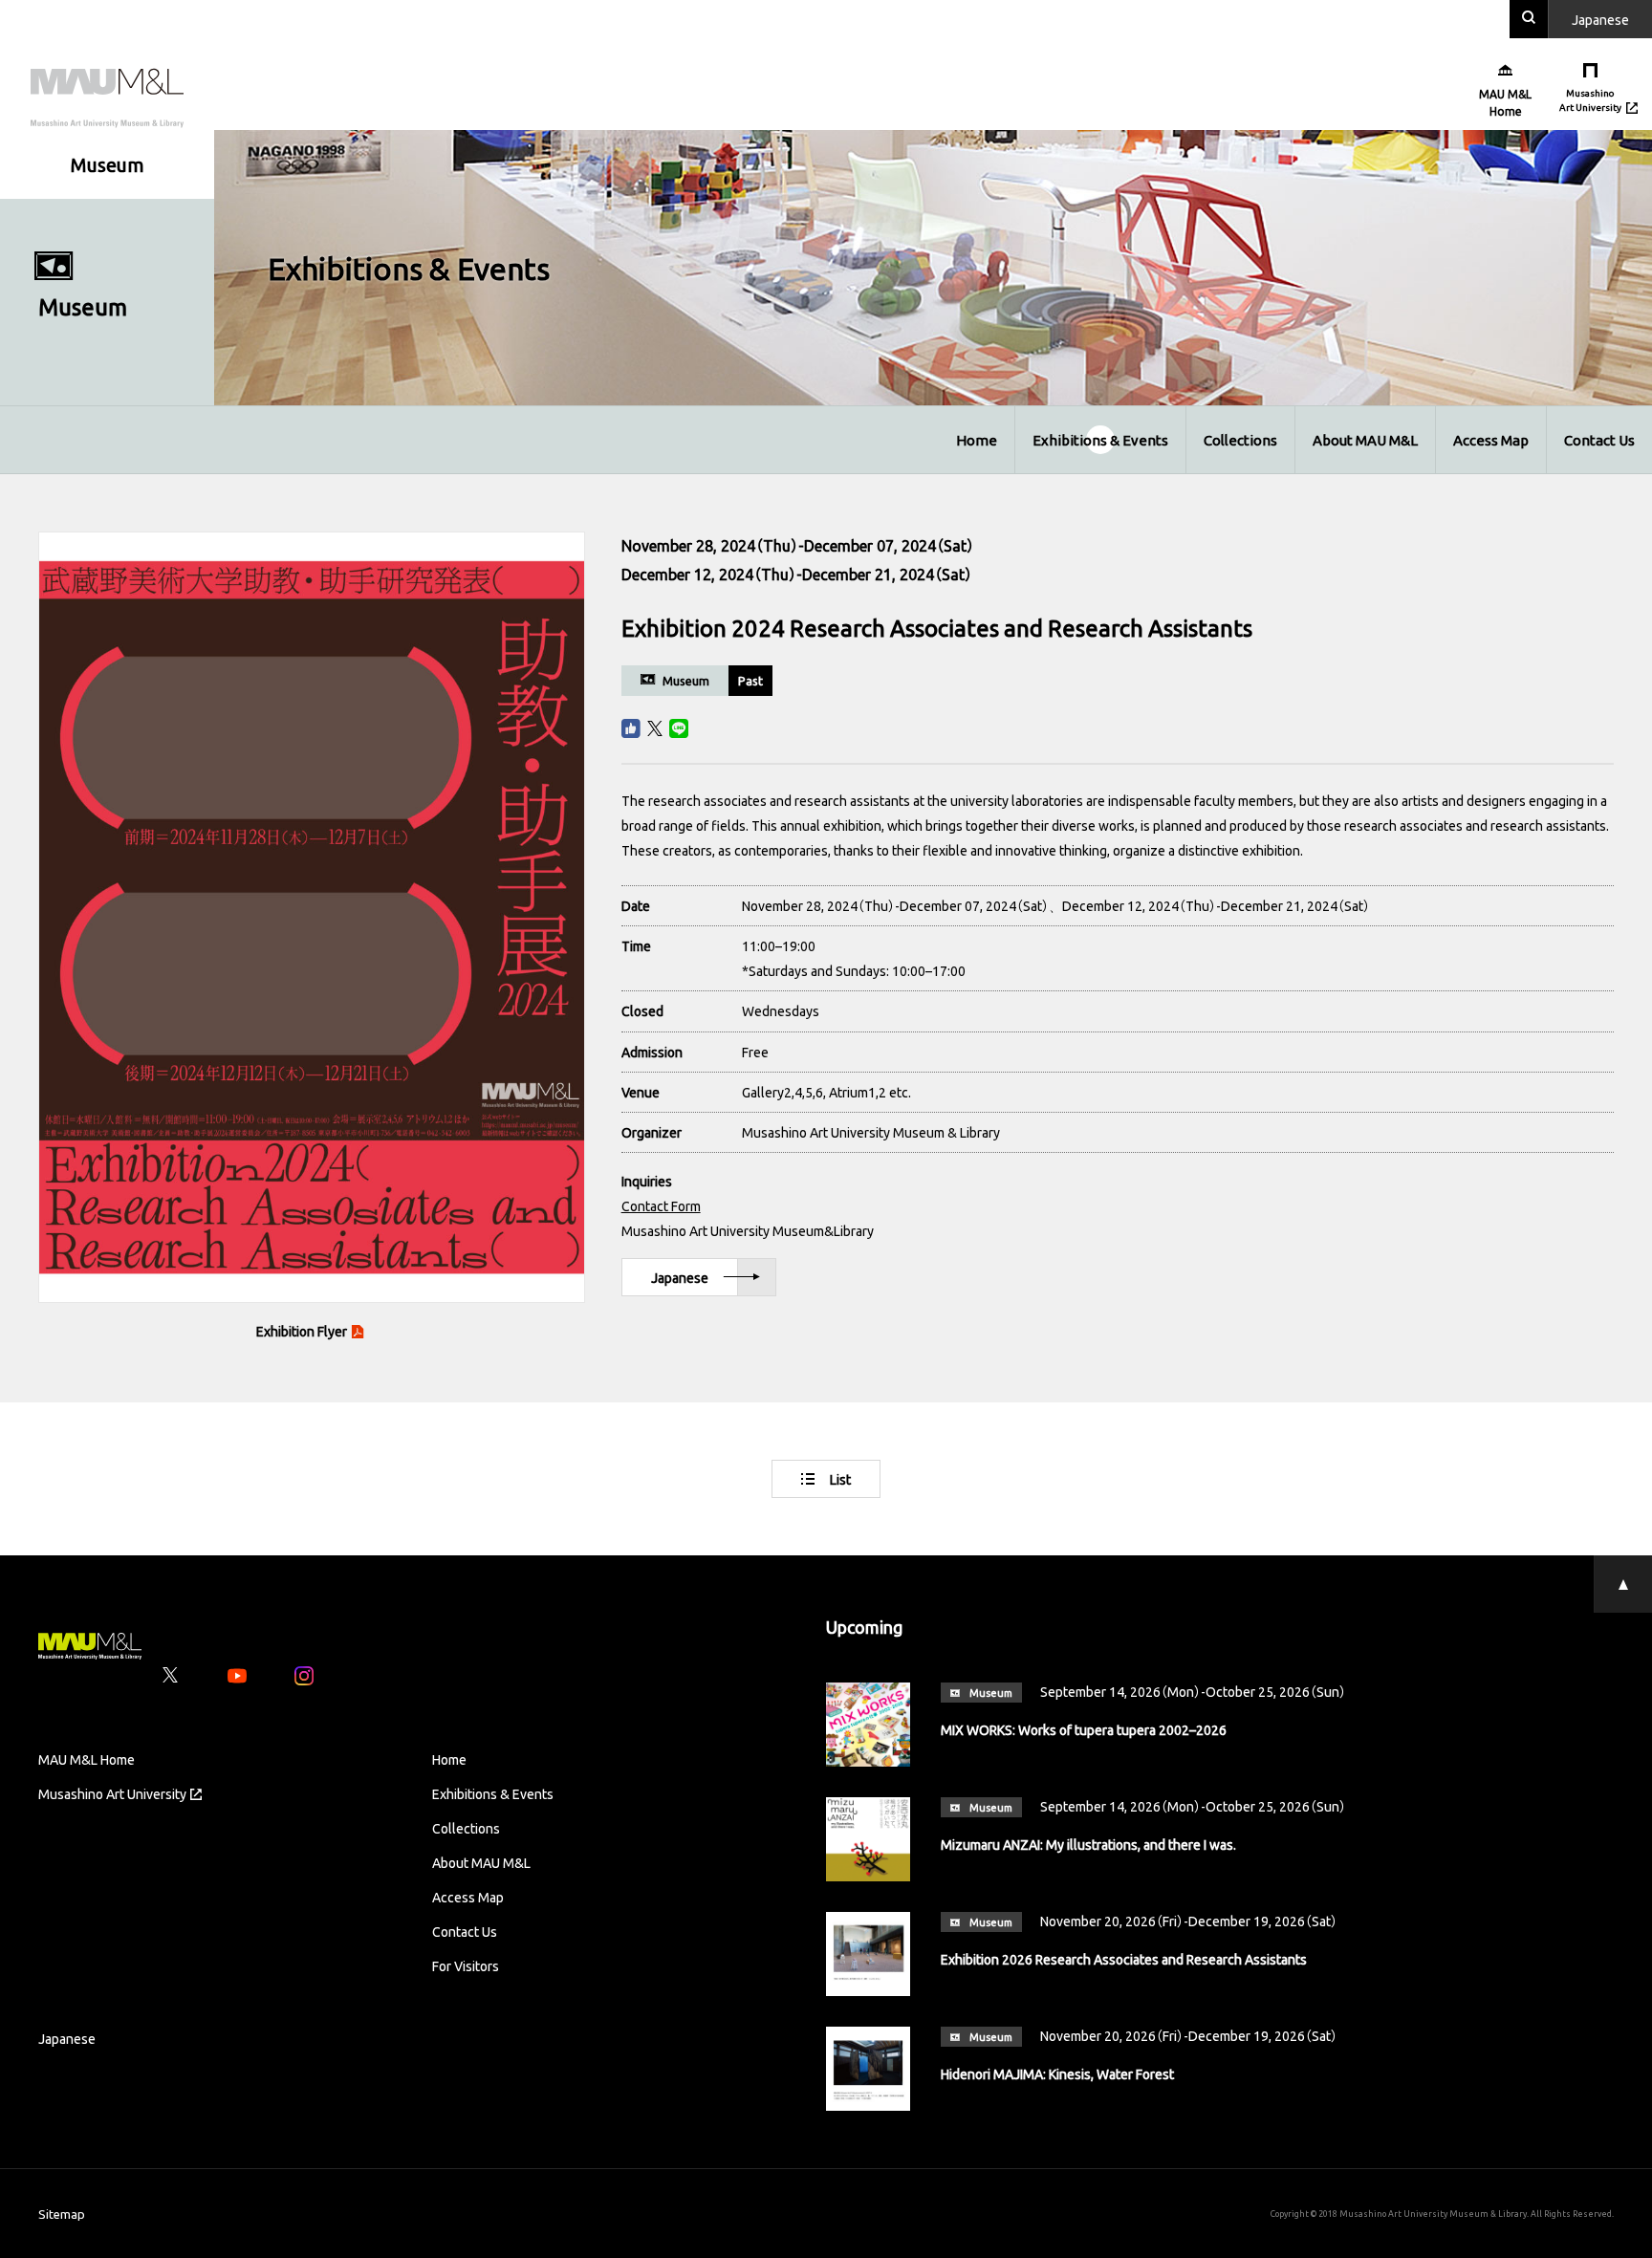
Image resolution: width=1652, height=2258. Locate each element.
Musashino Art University (112, 1793)
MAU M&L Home (87, 1759)
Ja (1600, 19)
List (840, 1479)
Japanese (680, 1277)
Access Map (1491, 440)
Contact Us (1599, 440)
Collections (1240, 440)
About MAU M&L (1365, 440)
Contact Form (661, 1205)
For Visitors (466, 1965)
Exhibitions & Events (1100, 440)
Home (977, 440)
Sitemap (62, 2214)
